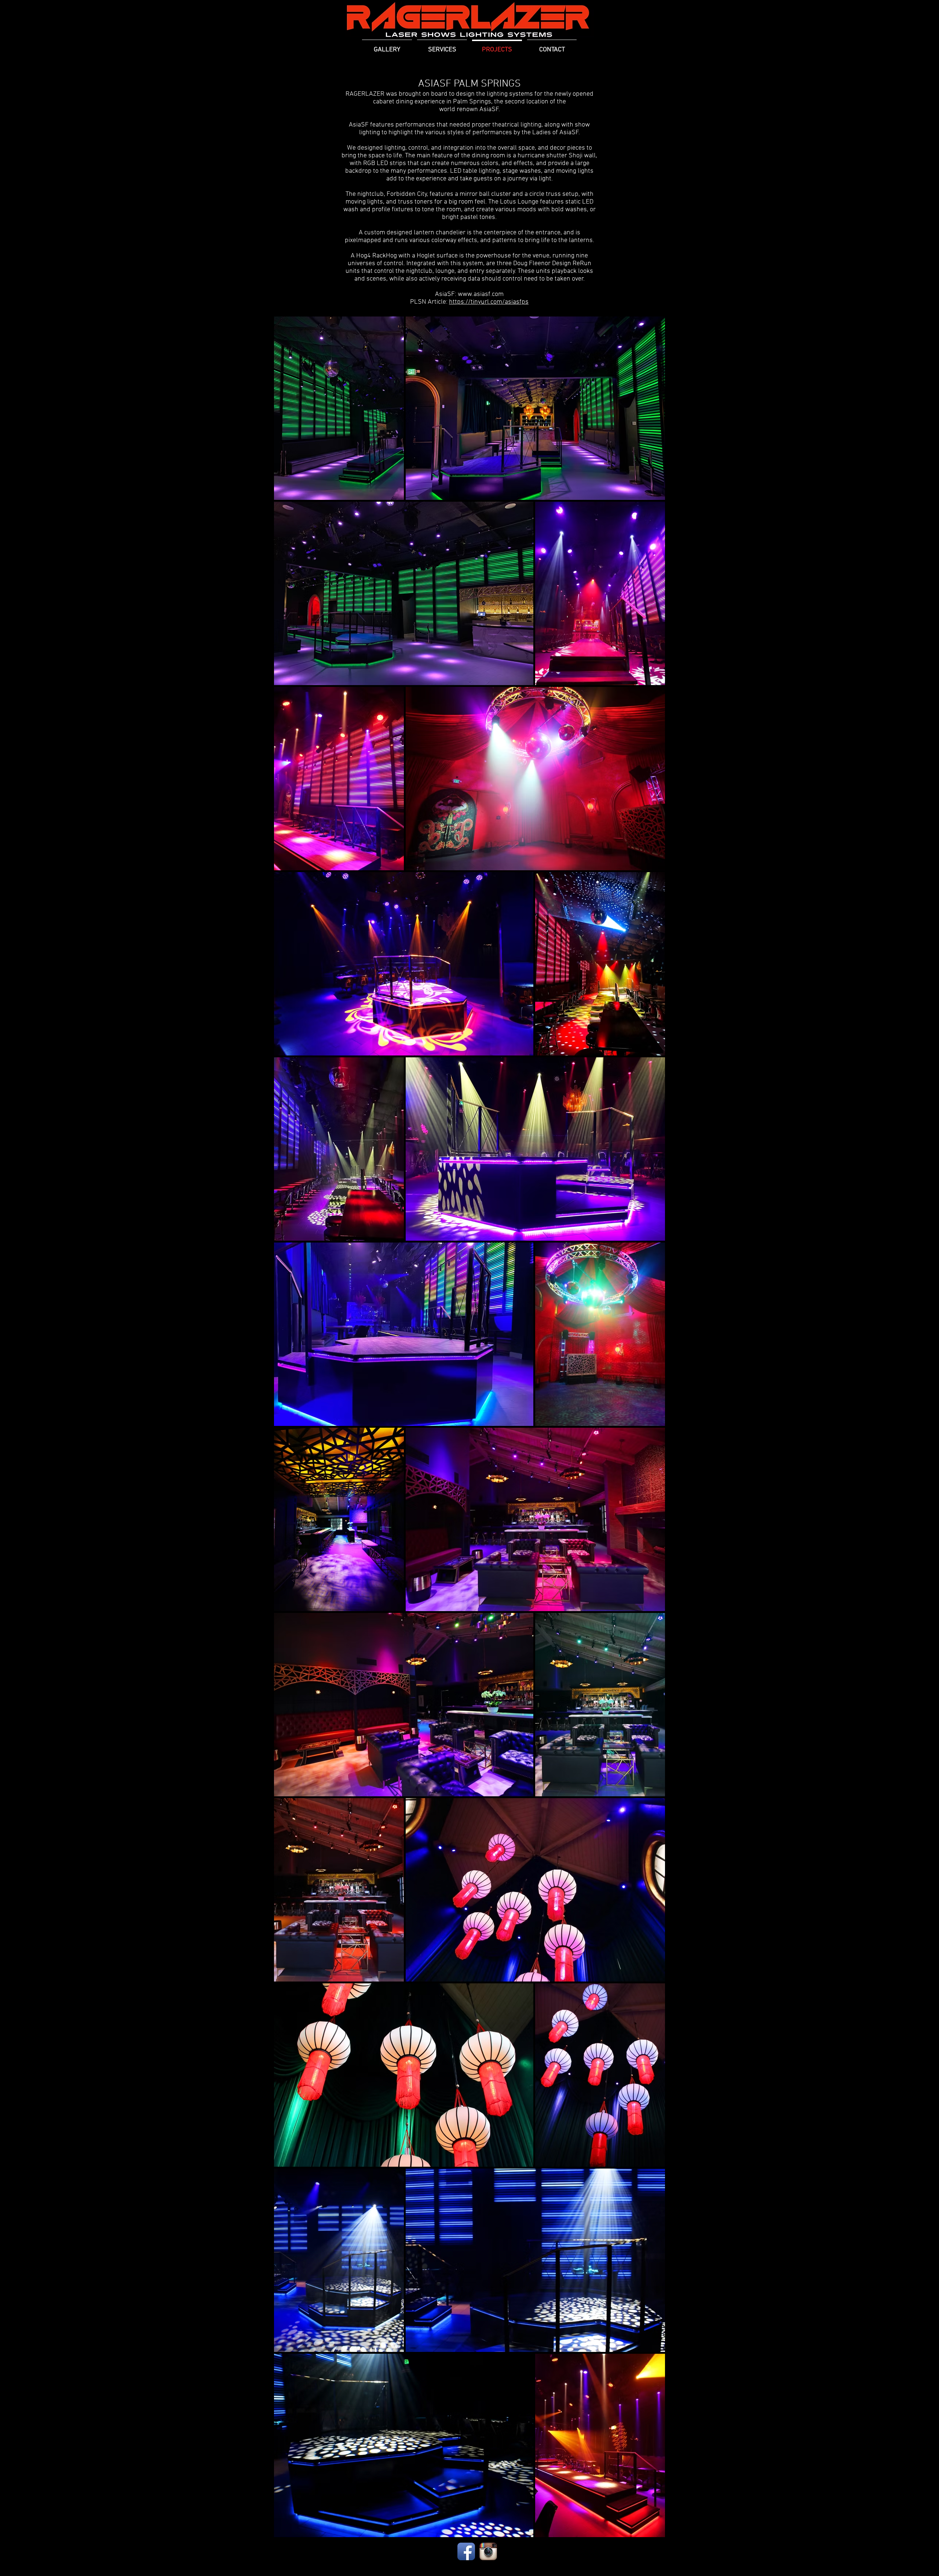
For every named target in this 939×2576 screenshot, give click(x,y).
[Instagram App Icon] (488, 2551)
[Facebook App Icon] (466, 2551)
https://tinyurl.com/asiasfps (489, 302)
